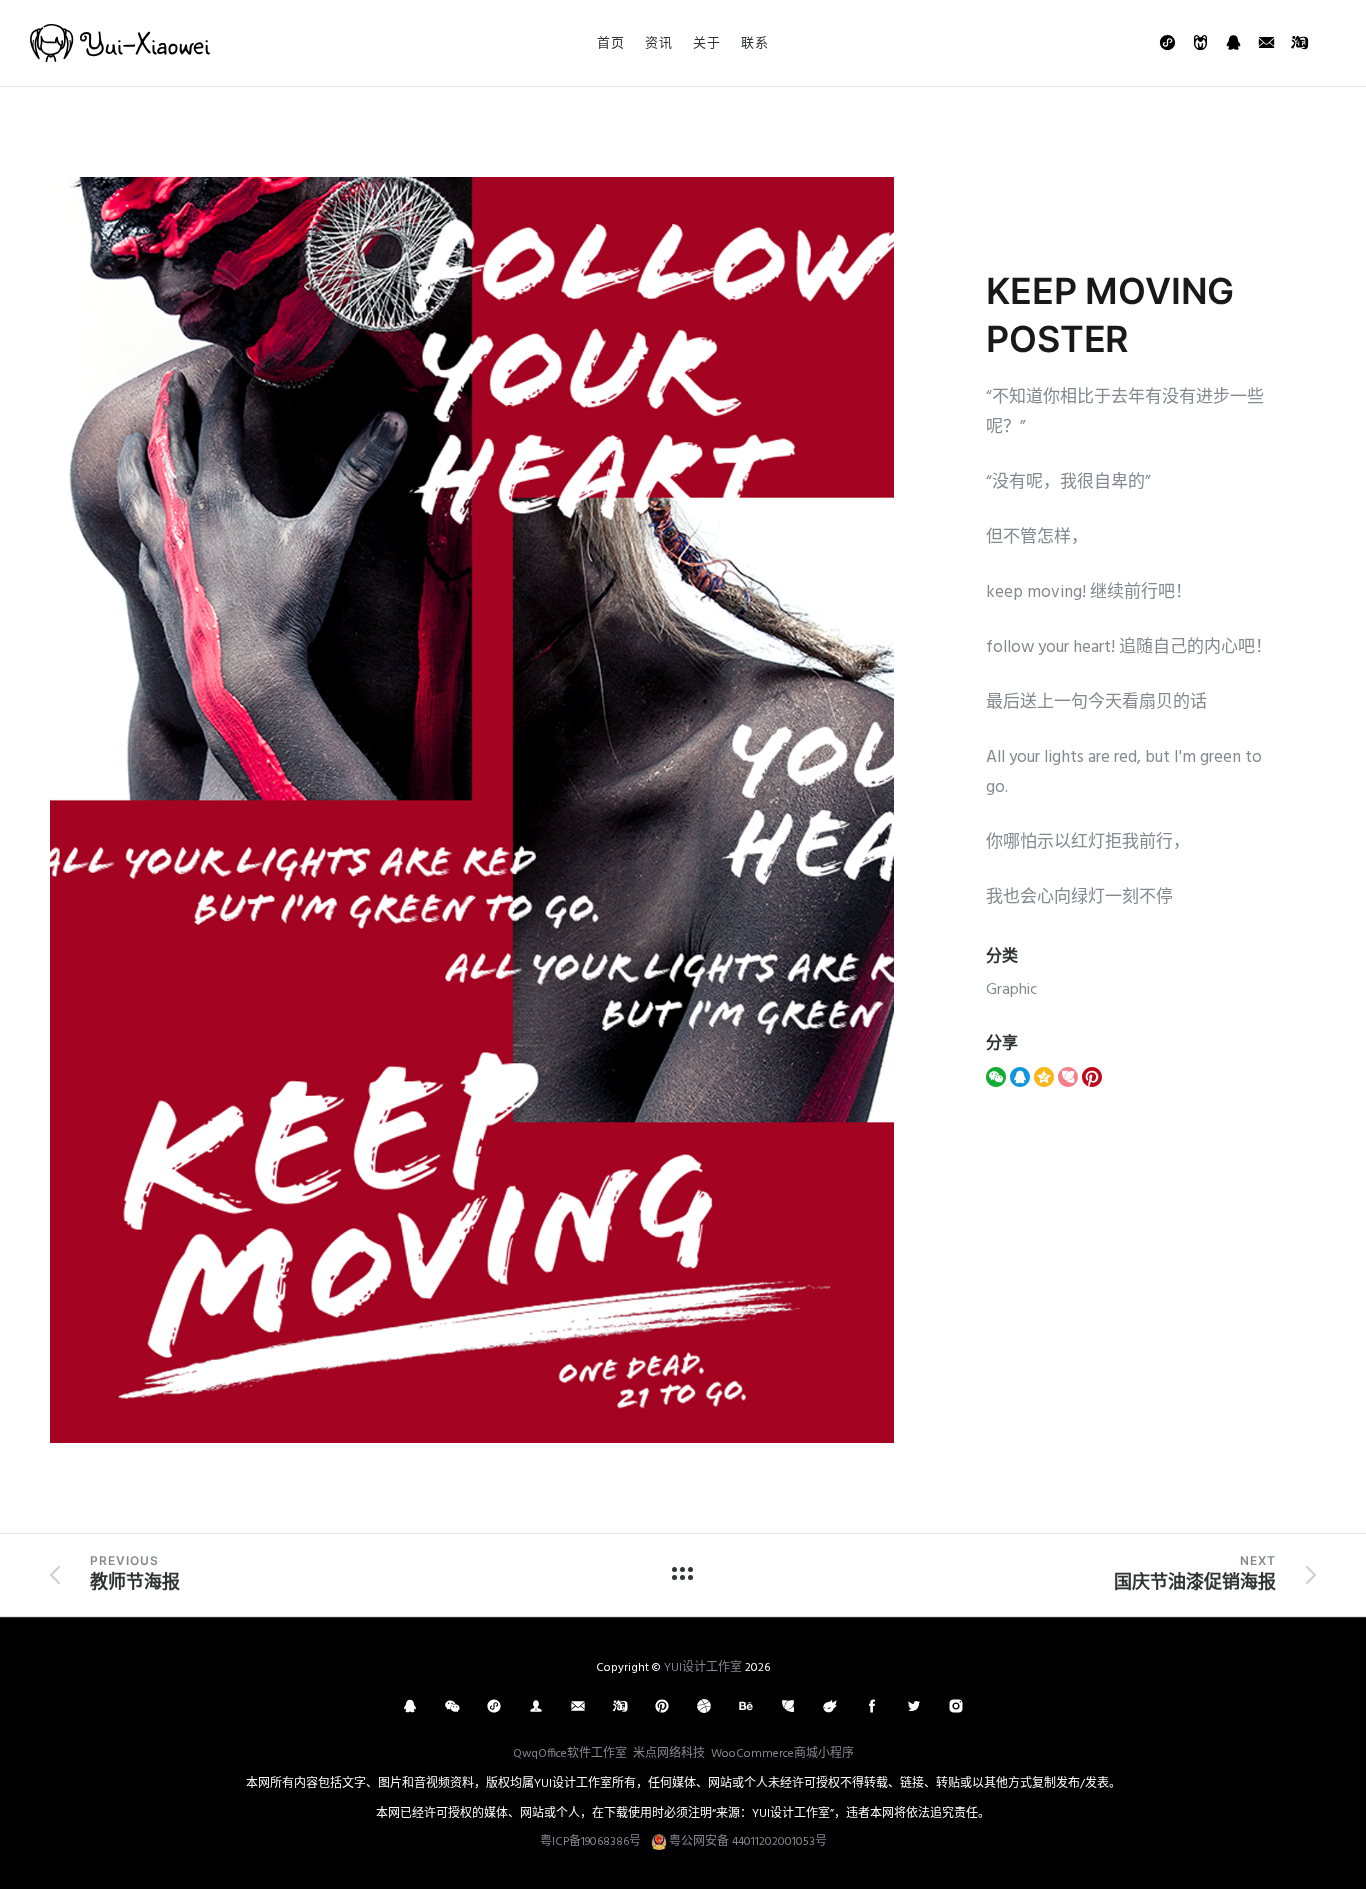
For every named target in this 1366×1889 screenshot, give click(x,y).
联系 (755, 42)
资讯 (659, 42)
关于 (707, 42)
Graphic (1012, 990)
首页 (611, 42)
